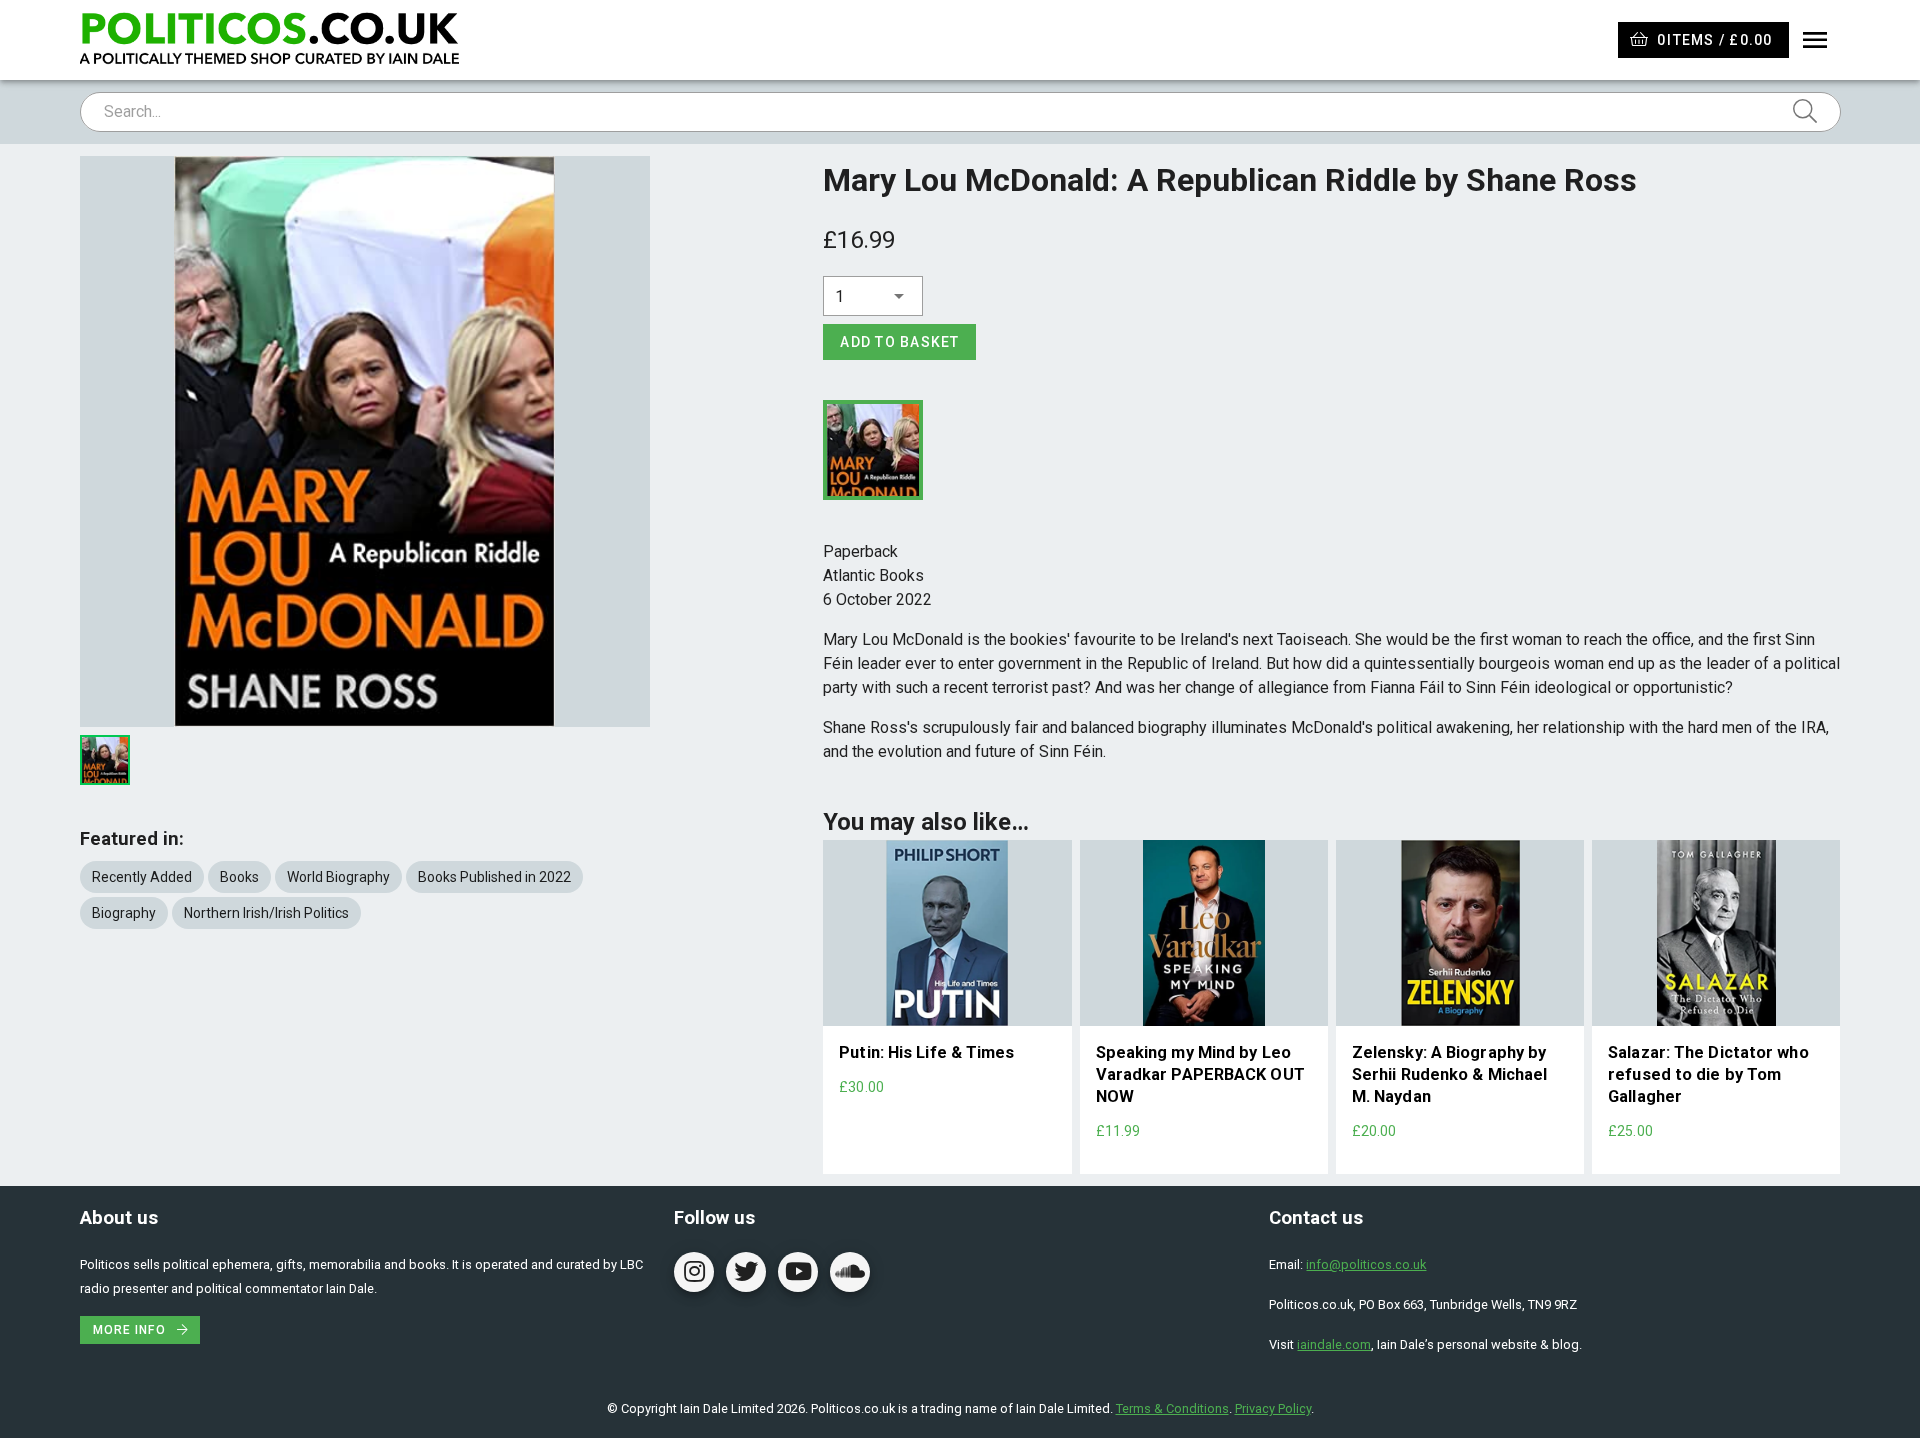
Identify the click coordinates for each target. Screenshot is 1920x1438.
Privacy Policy (1273, 1408)
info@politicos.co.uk (1366, 1264)
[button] (873, 296)
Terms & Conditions (1172, 1408)
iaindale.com (1334, 1344)
